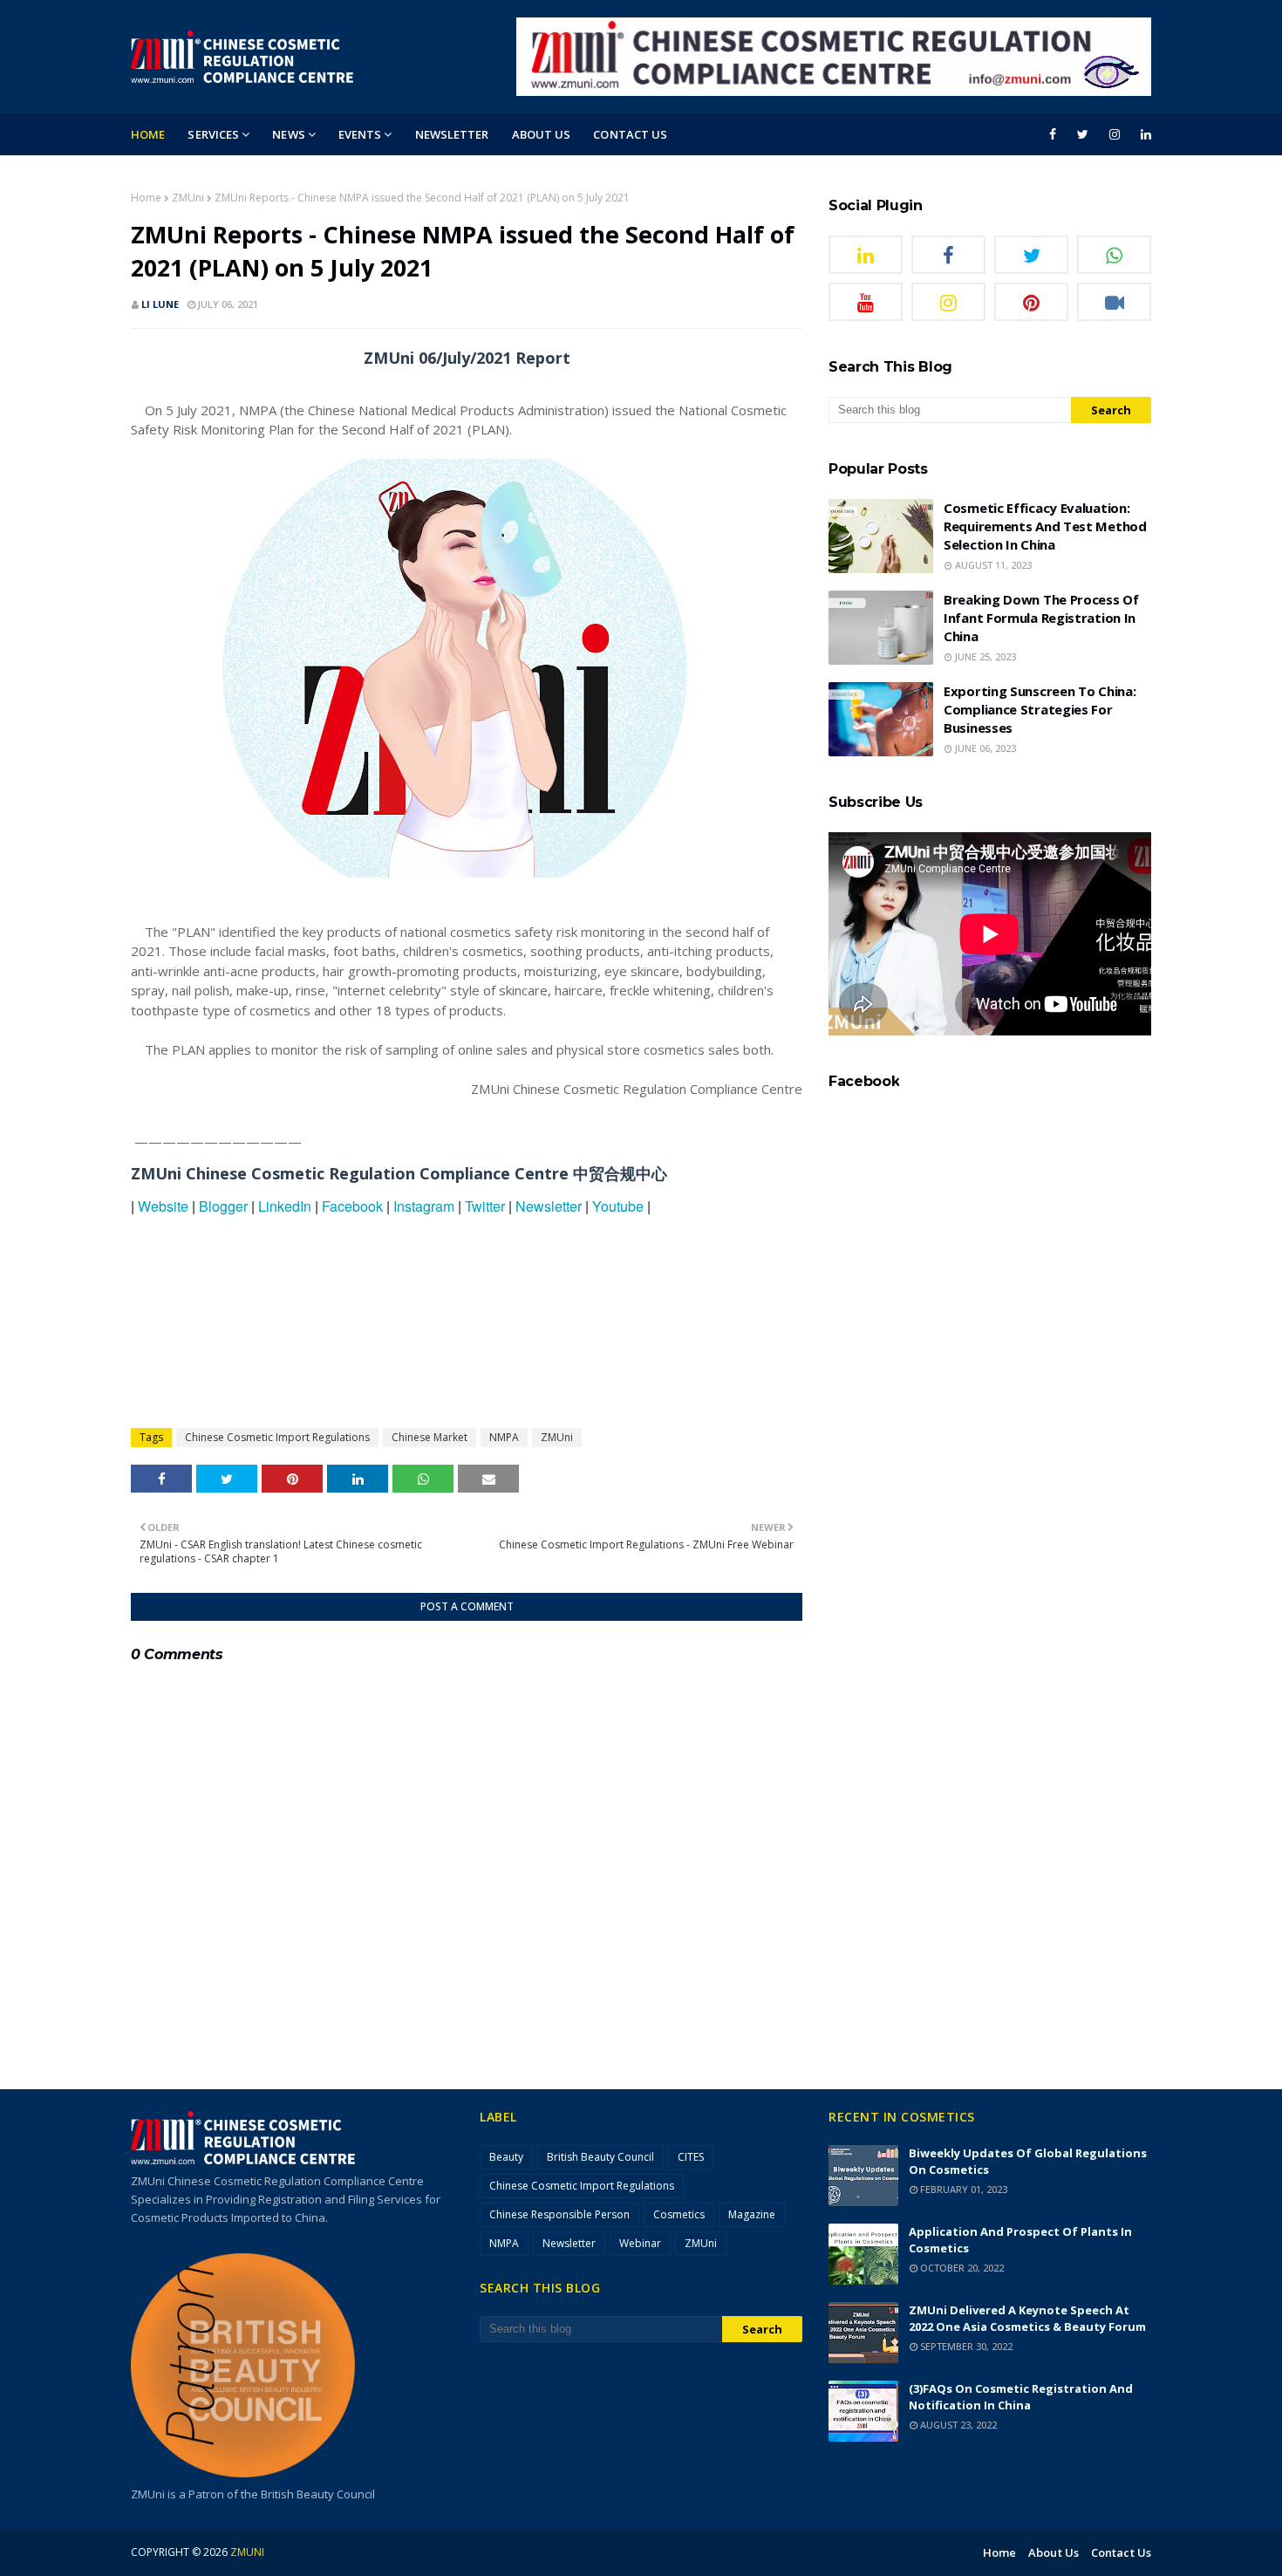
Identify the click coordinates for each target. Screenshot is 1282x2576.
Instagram (424, 1206)
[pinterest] (1031, 302)
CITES (691, 2157)
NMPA (504, 1437)
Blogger (223, 1206)
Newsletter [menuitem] (452, 134)
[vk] (1114, 302)
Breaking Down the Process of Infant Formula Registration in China (1041, 618)
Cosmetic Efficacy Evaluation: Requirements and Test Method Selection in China (1045, 526)
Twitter (485, 1206)
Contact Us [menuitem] (630, 134)
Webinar (640, 2243)
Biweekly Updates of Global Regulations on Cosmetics (1028, 2161)
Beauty (506, 2157)
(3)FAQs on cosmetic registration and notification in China (1021, 2397)
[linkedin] (1143, 134)
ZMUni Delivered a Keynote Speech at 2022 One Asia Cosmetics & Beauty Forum (1027, 2318)
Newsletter (549, 1206)
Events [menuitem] (360, 134)
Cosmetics (679, 2214)
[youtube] (866, 302)
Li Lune (160, 304)
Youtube (618, 1206)
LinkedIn (285, 1206)
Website (163, 1206)
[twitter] (1083, 134)
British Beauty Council (600, 2157)
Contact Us (1121, 2552)
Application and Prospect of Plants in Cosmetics (1020, 2240)
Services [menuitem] (213, 134)
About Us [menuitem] (542, 134)
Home (146, 198)
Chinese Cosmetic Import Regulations (277, 1437)
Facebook (352, 1206)
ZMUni (188, 198)
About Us (1054, 2552)
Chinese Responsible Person (559, 2214)
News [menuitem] (288, 134)
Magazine (752, 2214)
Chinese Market (430, 1437)
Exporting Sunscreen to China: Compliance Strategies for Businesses (1040, 709)
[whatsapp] (1114, 255)
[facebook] (1053, 134)
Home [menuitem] (148, 134)
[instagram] (1115, 134)
